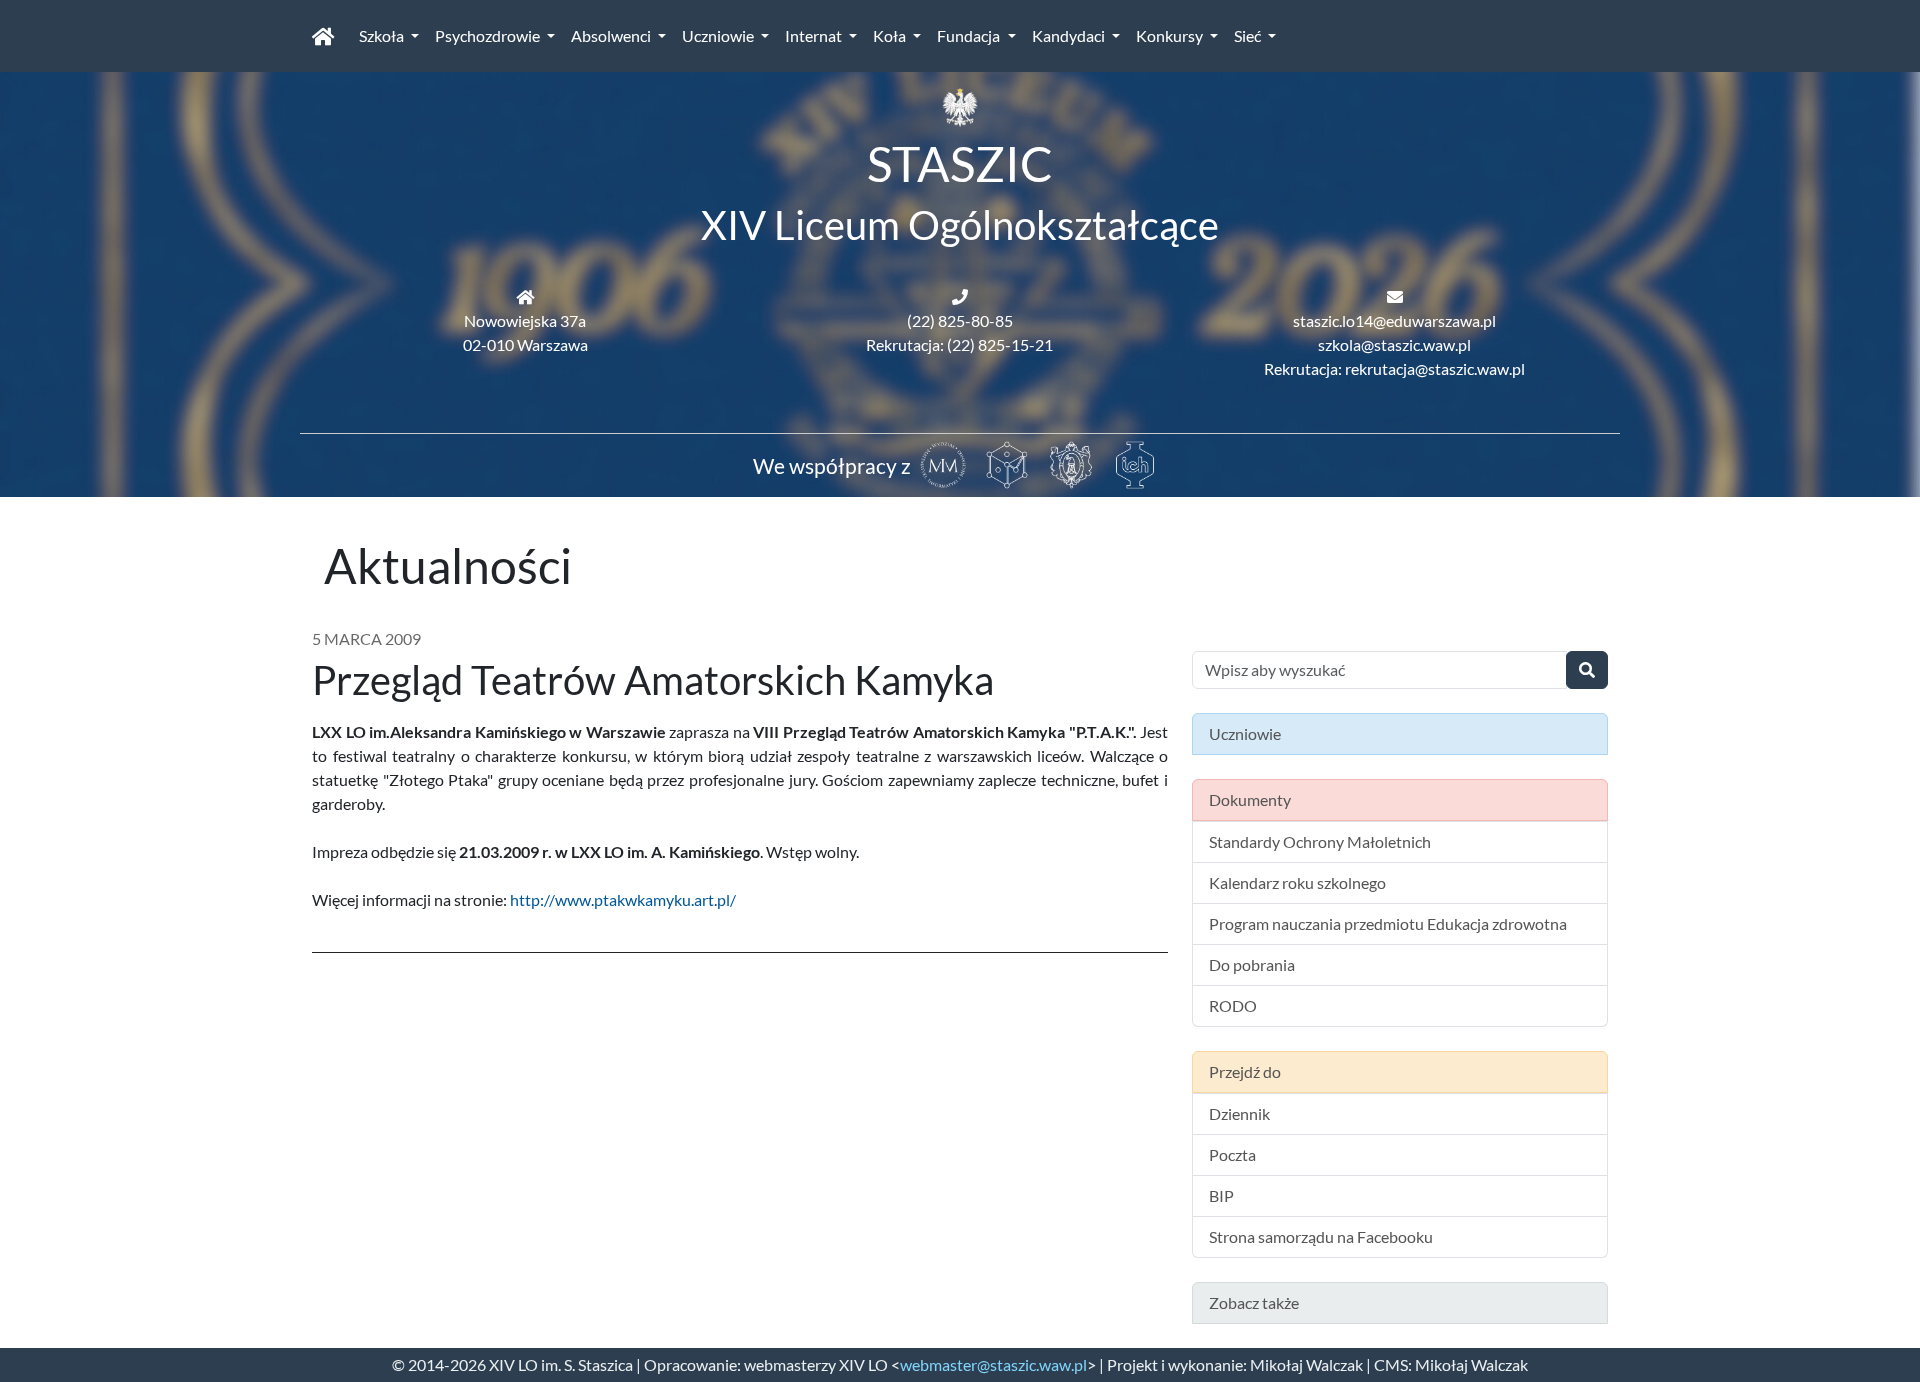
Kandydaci (1070, 35)
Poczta (1232, 1154)
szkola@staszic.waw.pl (1394, 344)
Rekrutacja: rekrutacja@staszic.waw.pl (1394, 368)
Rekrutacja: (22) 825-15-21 (959, 344)
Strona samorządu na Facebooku (1321, 1236)
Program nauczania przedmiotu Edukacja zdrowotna (1388, 923)
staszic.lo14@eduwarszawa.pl (1394, 320)
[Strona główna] (323, 36)
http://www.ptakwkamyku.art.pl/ (623, 899)
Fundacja (970, 35)
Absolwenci (612, 35)
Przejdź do (1245, 1071)
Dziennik (1239, 1113)
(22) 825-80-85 (960, 320)
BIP (1221, 1195)
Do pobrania (1252, 964)
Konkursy (1171, 35)
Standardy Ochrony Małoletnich (1320, 841)
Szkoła (383, 35)
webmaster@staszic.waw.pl (993, 1364)
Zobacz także (1254, 1302)
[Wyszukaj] (1587, 670)
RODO (1233, 1005)
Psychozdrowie (489, 35)
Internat (815, 35)
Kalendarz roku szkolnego (1297, 882)
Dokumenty (1250, 799)
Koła (891, 35)
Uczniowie (719, 35)
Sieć (1249, 35)
